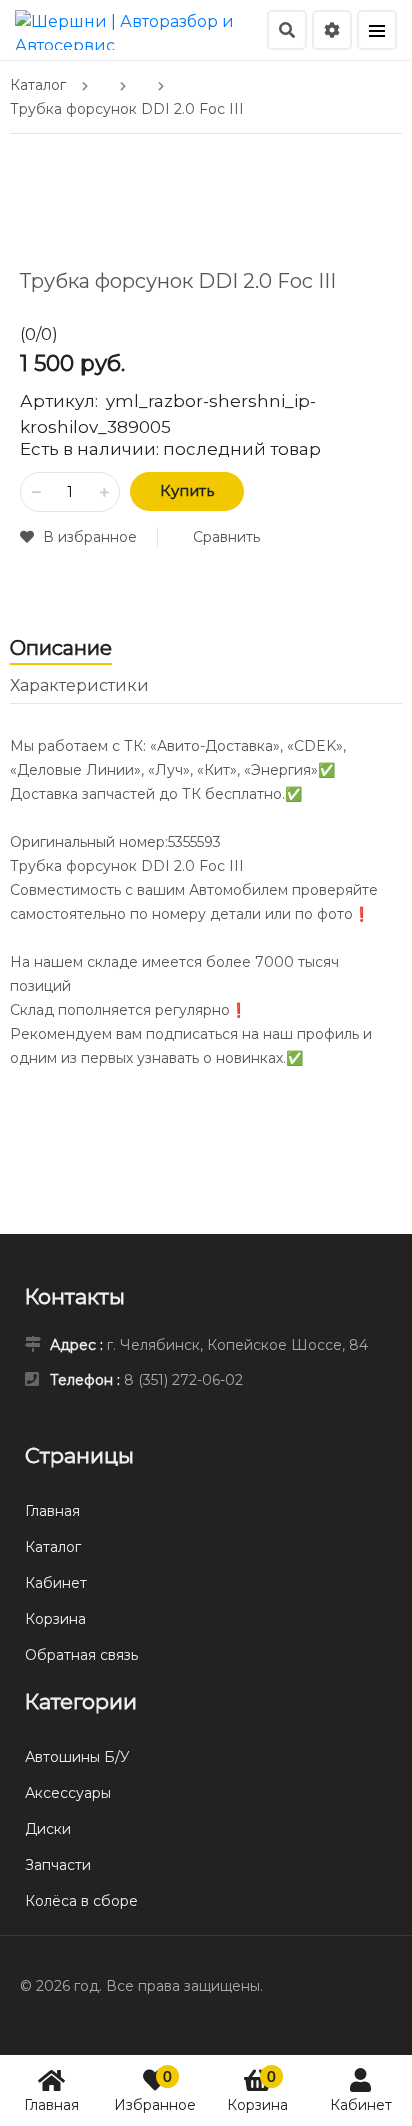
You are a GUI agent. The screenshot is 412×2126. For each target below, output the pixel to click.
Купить (187, 490)
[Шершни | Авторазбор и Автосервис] (138, 28)
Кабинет (361, 2105)
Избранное (155, 2090)
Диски (48, 1829)
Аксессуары (68, 1793)
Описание (61, 648)
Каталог (53, 1547)
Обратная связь (81, 1655)
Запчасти (58, 1865)
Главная (51, 2105)
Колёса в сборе (81, 1901)
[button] (78, 537)
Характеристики (79, 685)
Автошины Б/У (77, 1757)
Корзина (257, 2090)
